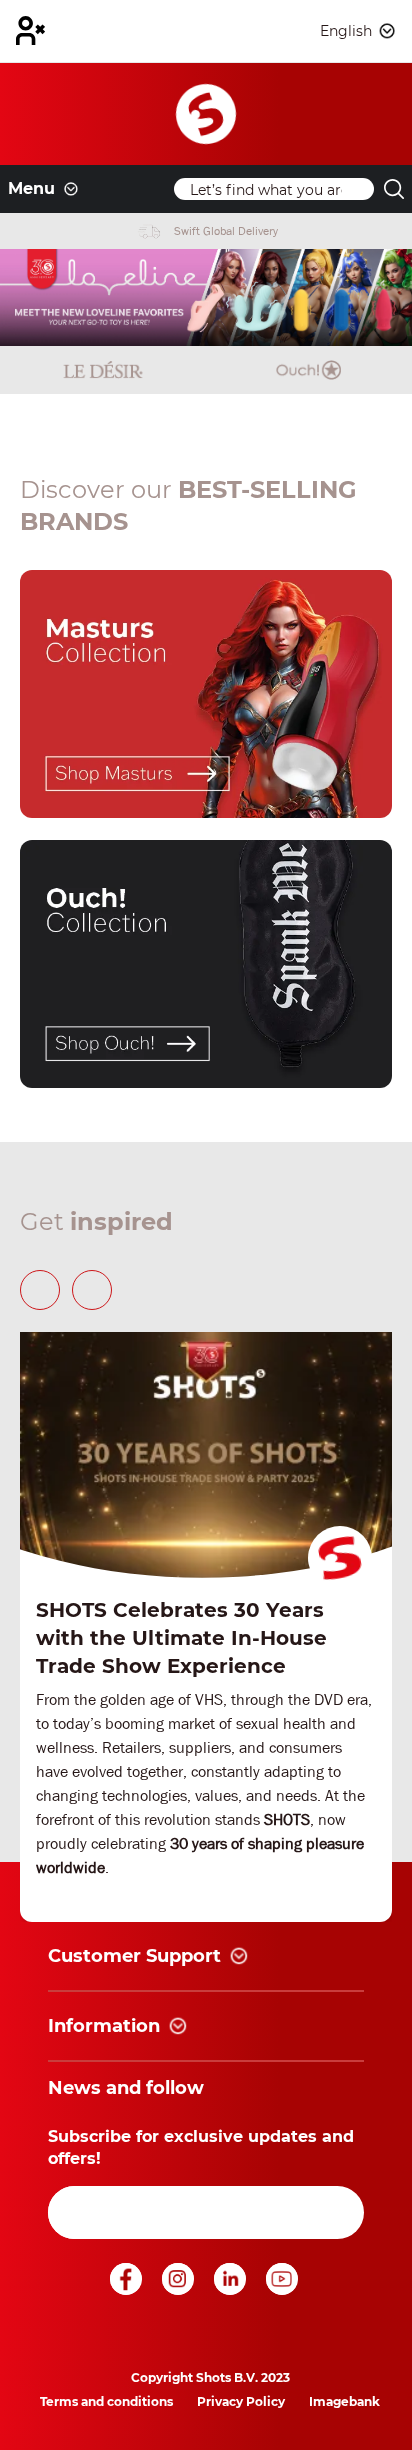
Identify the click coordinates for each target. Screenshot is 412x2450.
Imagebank (344, 2401)
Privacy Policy (241, 2401)
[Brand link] (103, 370)
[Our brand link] (206, 694)
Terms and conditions (106, 2401)
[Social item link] (128, 2289)
